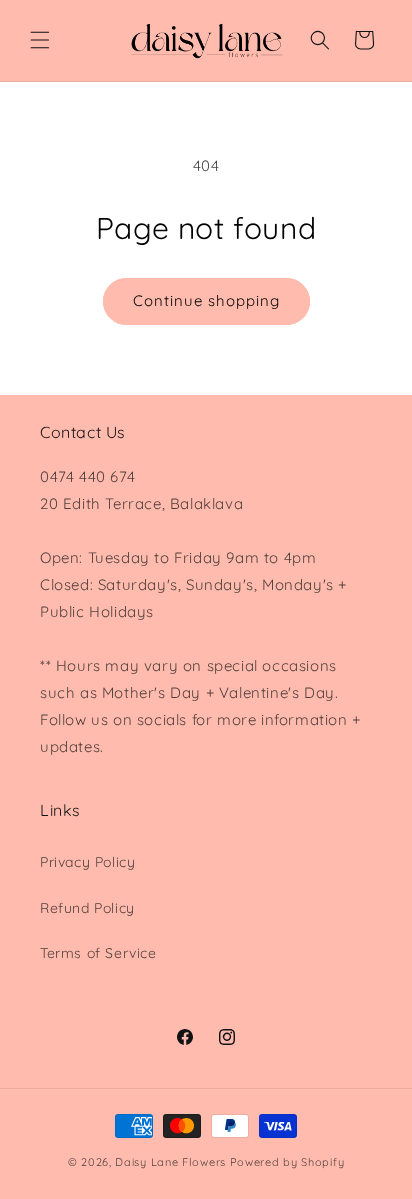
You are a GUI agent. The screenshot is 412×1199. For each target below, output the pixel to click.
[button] (40, 40)
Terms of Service (98, 953)
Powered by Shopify (287, 1162)
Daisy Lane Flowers (170, 1162)
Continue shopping (206, 300)
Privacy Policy (87, 862)
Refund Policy (87, 908)
